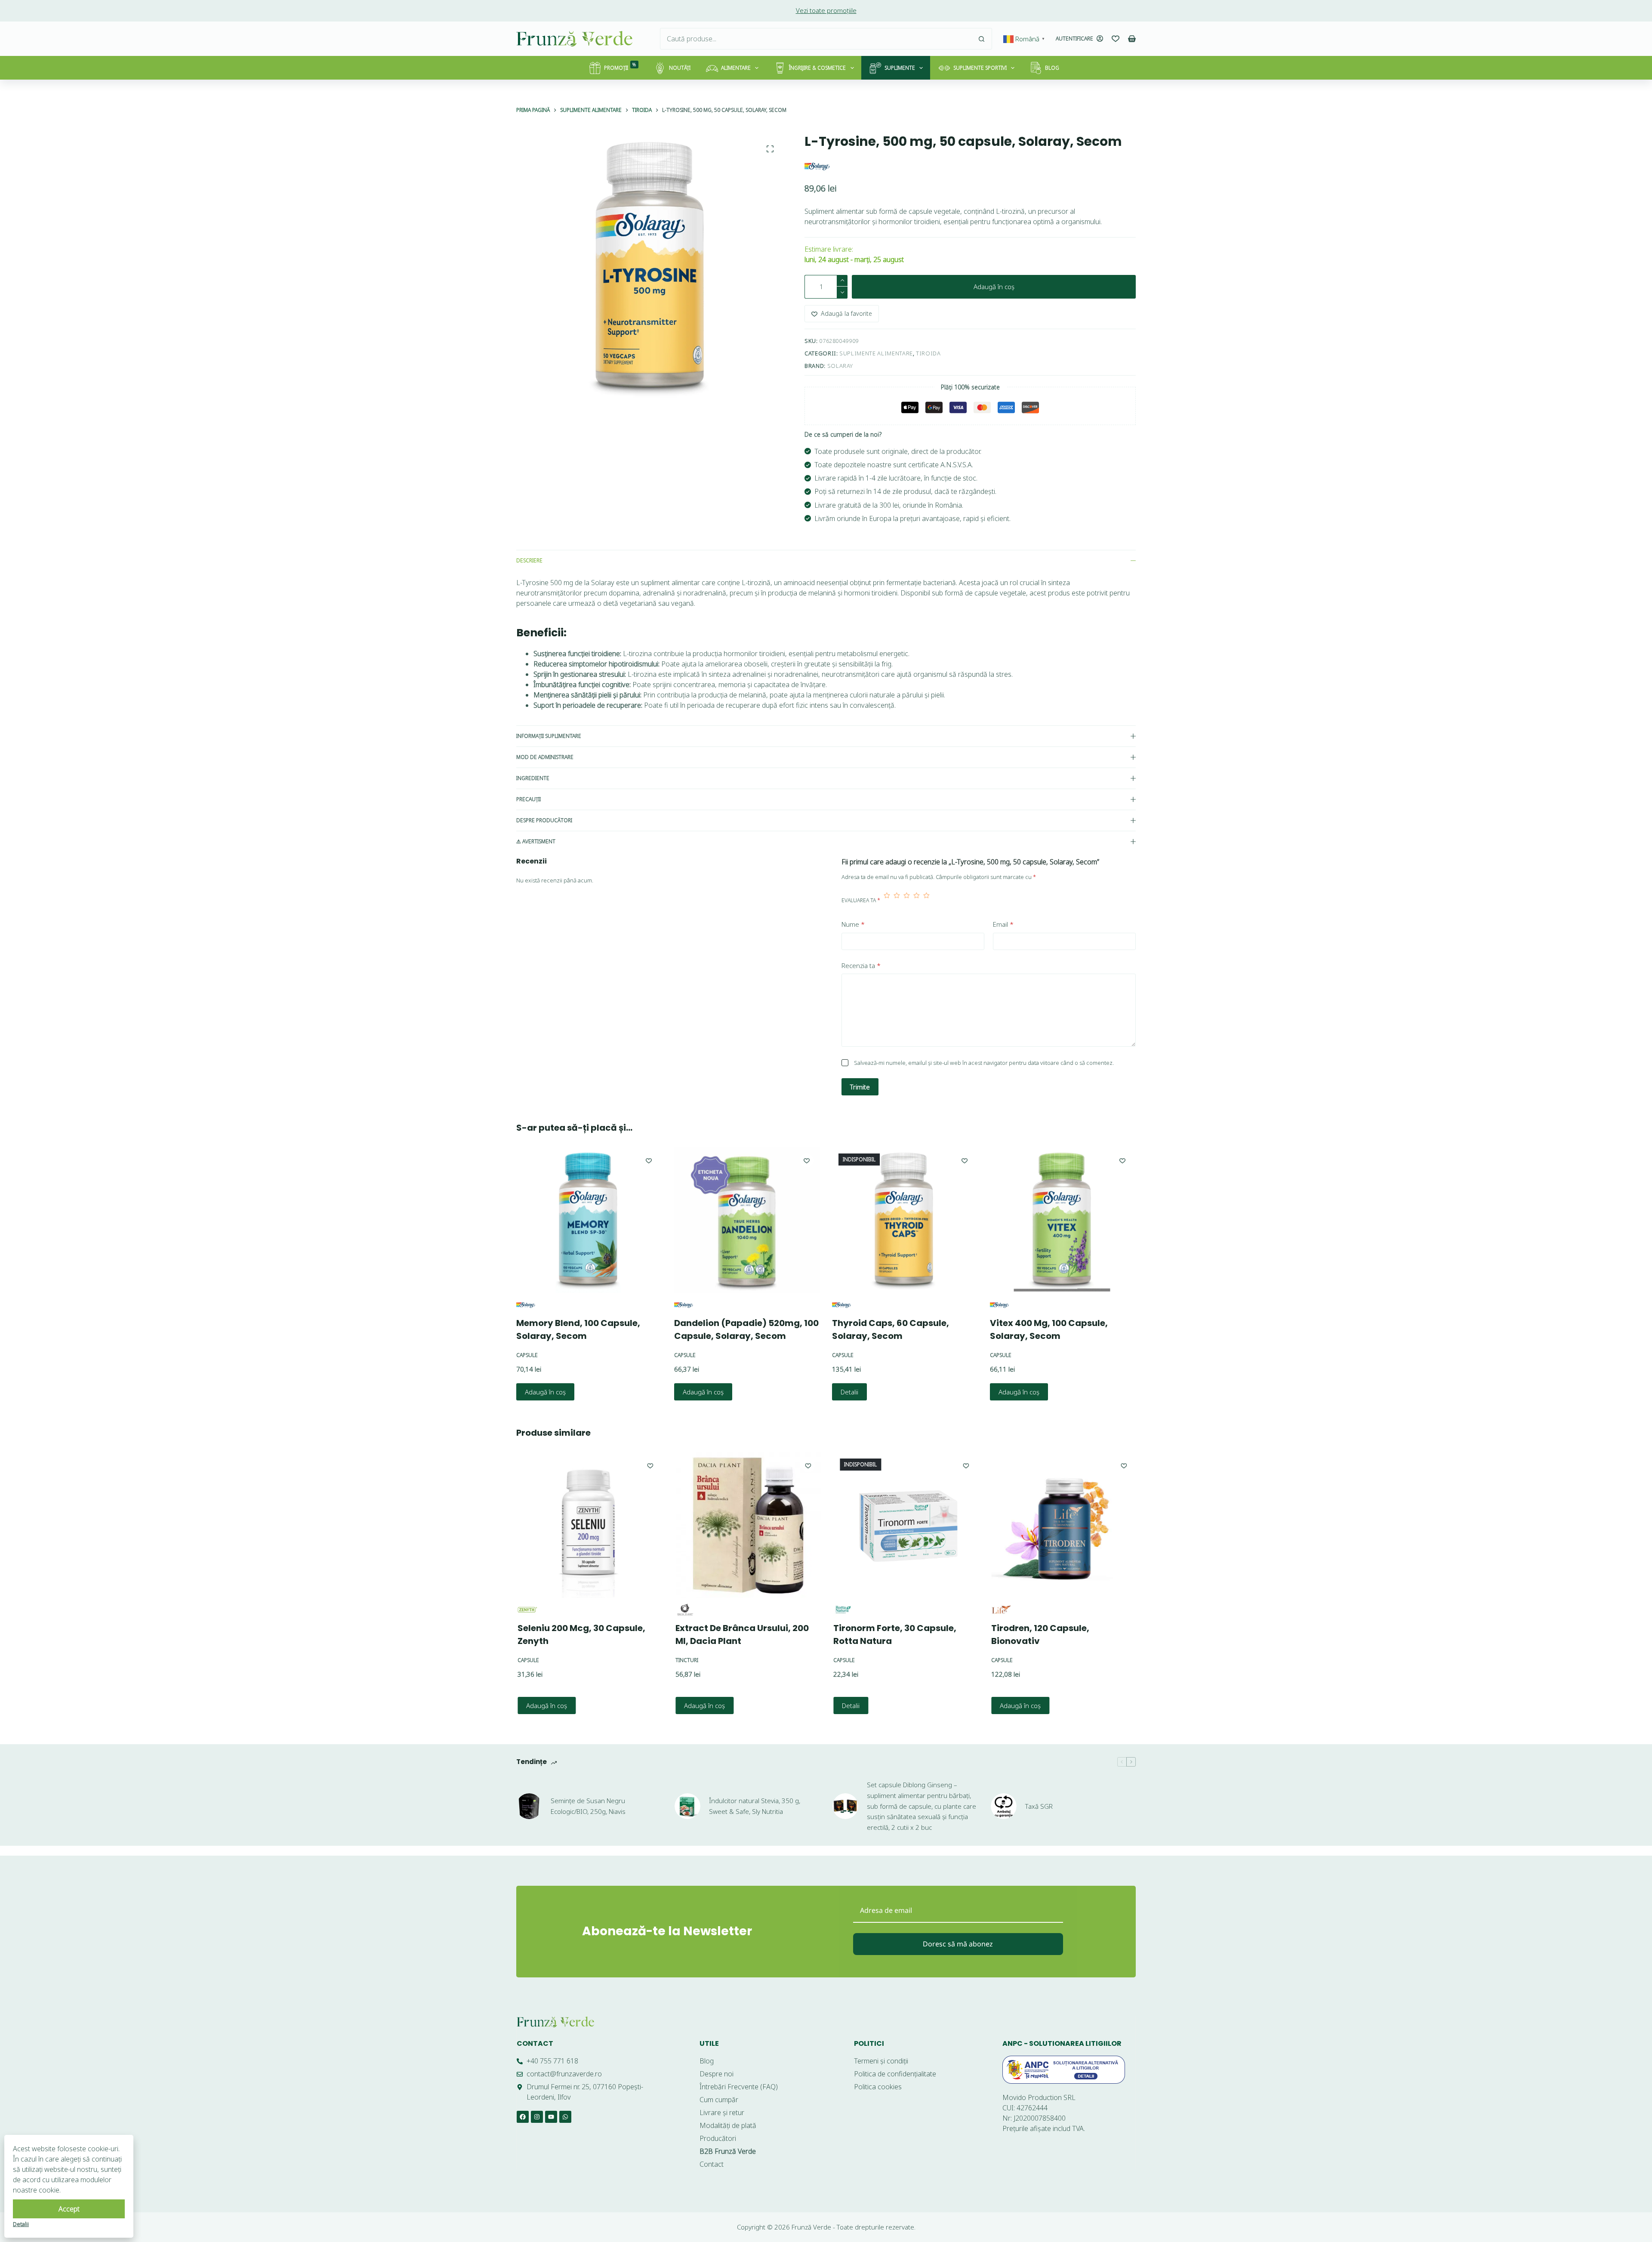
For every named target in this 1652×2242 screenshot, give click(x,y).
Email (1003, 924)
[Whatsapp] (565, 2117)
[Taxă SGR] (1004, 1797)
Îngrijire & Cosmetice (817, 68)
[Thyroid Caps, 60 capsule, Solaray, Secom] (905, 1220)
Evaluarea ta (861, 900)
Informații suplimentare (549, 736)
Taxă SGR (1039, 1797)
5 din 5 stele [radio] (926, 901)
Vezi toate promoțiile (826, 10)
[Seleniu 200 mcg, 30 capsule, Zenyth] (589, 1525)
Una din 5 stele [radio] (887, 901)
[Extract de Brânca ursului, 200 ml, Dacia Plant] (747, 1525)
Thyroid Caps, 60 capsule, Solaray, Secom (891, 1329)
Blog (1052, 68)
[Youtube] (551, 2117)
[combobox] (816, 39)
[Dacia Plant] (684, 1610)
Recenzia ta (861, 965)
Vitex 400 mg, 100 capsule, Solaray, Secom (1049, 1329)
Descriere (529, 560)
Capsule (527, 1355)
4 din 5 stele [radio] (917, 901)
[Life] (1000, 1610)
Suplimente (900, 68)
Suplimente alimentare (876, 353)
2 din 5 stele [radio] (897, 901)
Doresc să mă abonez (958, 1944)
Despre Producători (544, 820)
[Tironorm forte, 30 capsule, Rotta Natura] (905, 1525)
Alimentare (736, 68)
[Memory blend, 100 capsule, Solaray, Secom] (589, 1220)
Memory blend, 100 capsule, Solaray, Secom (578, 1329)
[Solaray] (817, 166)
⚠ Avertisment (536, 841)
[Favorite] (1116, 39)
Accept (69, 2209)
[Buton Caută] (981, 39)
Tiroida (928, 353)
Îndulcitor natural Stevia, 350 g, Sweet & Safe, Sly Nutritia (755, 1797)
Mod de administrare (545, 757)
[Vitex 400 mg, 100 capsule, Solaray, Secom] (1063, 1220)
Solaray (840, 366)
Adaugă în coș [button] (545, 1392)
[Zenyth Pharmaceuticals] (526, 1610)
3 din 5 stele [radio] (907, 901)
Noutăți (680, 68)
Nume (853, 924)
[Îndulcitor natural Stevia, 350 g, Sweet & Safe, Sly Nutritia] (687, 1797)
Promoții (620, 66)
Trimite (860, 1087)
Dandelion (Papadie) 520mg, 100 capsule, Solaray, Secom (746, 1329)
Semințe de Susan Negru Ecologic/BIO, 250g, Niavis (588, 1797)
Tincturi (686, 1660)
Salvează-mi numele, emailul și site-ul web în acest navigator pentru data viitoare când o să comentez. (984, 1063)
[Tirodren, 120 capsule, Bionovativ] (1063, 1525)
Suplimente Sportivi (980, 68)
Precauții (529, 799)
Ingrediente (533, 778)
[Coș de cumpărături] (1132, 39)
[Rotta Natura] (842, 1610)
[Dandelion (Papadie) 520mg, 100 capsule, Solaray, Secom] (747, 1220)
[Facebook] (523, 2117)
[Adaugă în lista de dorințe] (649, 1160)
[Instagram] (537, 2117)
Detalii (849, 1392)
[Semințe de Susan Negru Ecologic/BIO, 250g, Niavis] (529, 1797)
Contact (535, 2043)
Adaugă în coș (994, 287)
